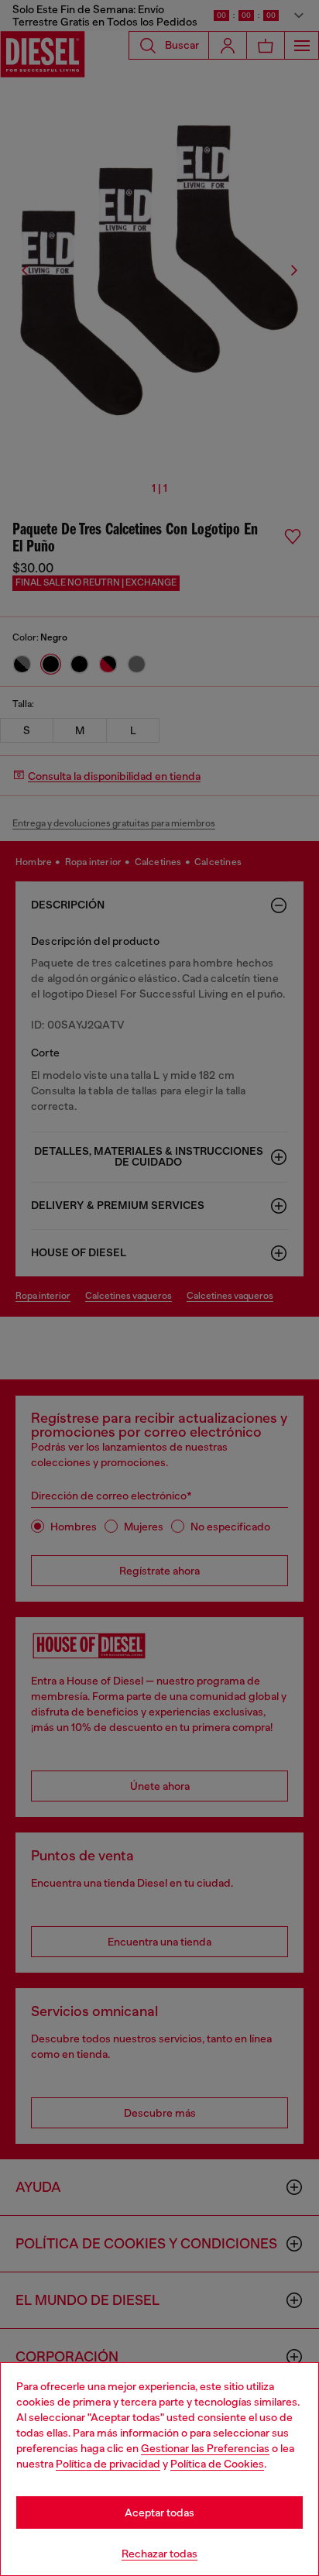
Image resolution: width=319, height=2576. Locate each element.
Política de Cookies (217, 2464)
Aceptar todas (159, 2512)
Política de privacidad (108, 2464)
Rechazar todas (159, 2554)
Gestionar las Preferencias (205, 2448)
